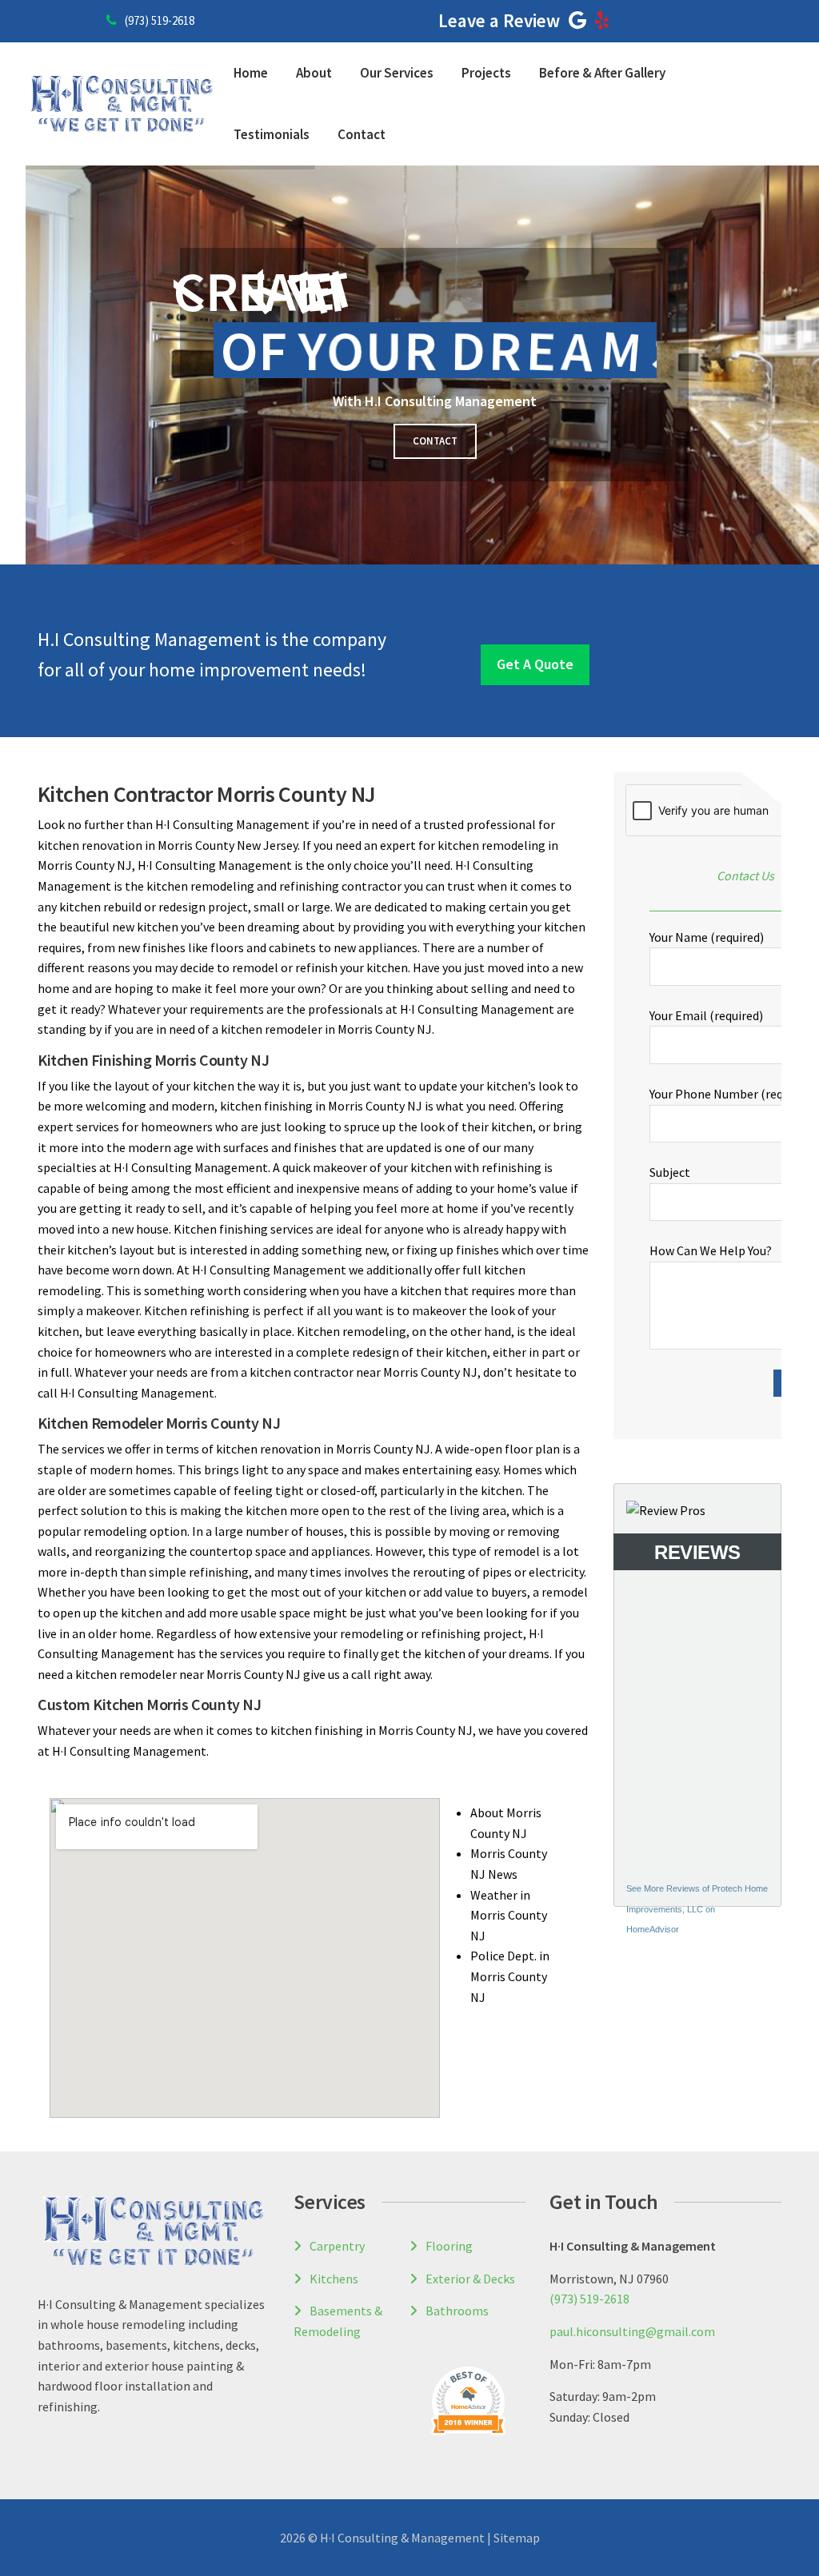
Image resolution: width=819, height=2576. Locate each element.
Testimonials (272, 134)
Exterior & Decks (470, 2279)
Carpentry (337, 2246)
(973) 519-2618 (160, 20)
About (314, 73)
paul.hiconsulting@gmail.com (632, 2331)
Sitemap (517, 2538)
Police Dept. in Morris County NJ (510, 1976)
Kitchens (334, 2279)
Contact (362, 134)
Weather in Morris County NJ (509, 1915)
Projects (486, 73)
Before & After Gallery (602, 73)
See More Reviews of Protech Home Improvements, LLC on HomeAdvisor (697, 1909)
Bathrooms (457, 2311)
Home (251, 73)
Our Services (397, 73)
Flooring (449, 2246)
